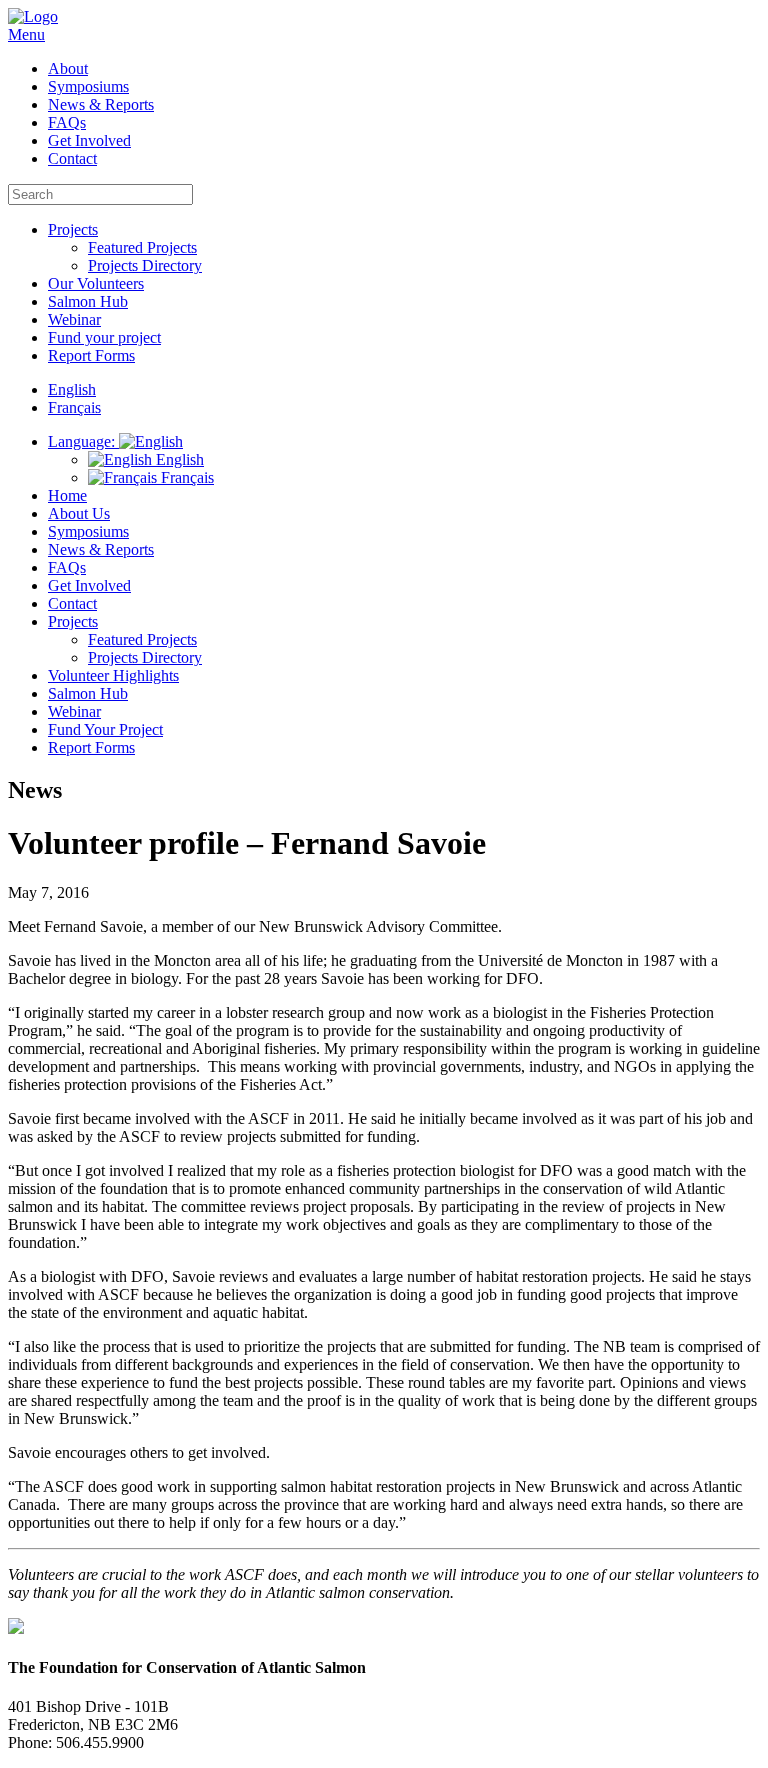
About (68, 68)
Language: (83, 441)
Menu (26, 34)
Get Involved (89, 140)
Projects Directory (145, 265)
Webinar (74, 319)
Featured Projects (142, 247)
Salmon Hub (88, 301)
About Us (79, 513)
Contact (72, 158)
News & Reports (101, 104)
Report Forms (91, 355)
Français (185, 477)
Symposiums (88, 86)
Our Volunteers (96, 283)
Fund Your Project (105, 729)
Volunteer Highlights (113, 675)
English (178, 459)
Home (67, 495)
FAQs (67, 122)
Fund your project (104, 337)
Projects (73, 229)
